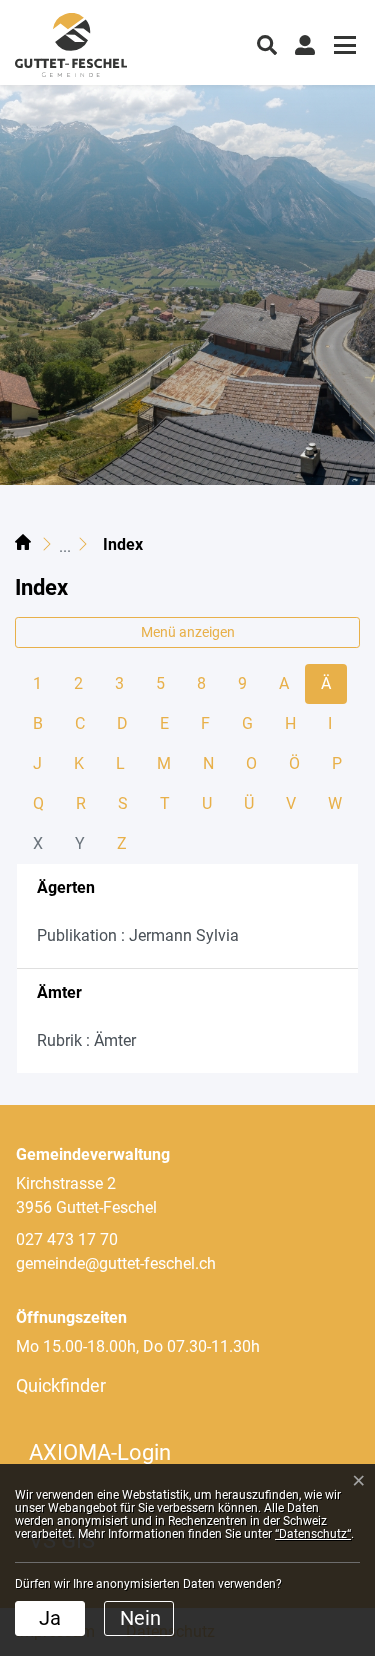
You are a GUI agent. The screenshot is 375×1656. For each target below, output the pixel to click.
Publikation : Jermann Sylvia (138, 935)
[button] (267, 43)
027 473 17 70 (67, 1239)
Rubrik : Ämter (86, 1040)
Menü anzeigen (188, 632)
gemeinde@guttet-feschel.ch (116, 1263)
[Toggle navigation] (342, 47)
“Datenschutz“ (313, 1534)
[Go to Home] (23, 544)
